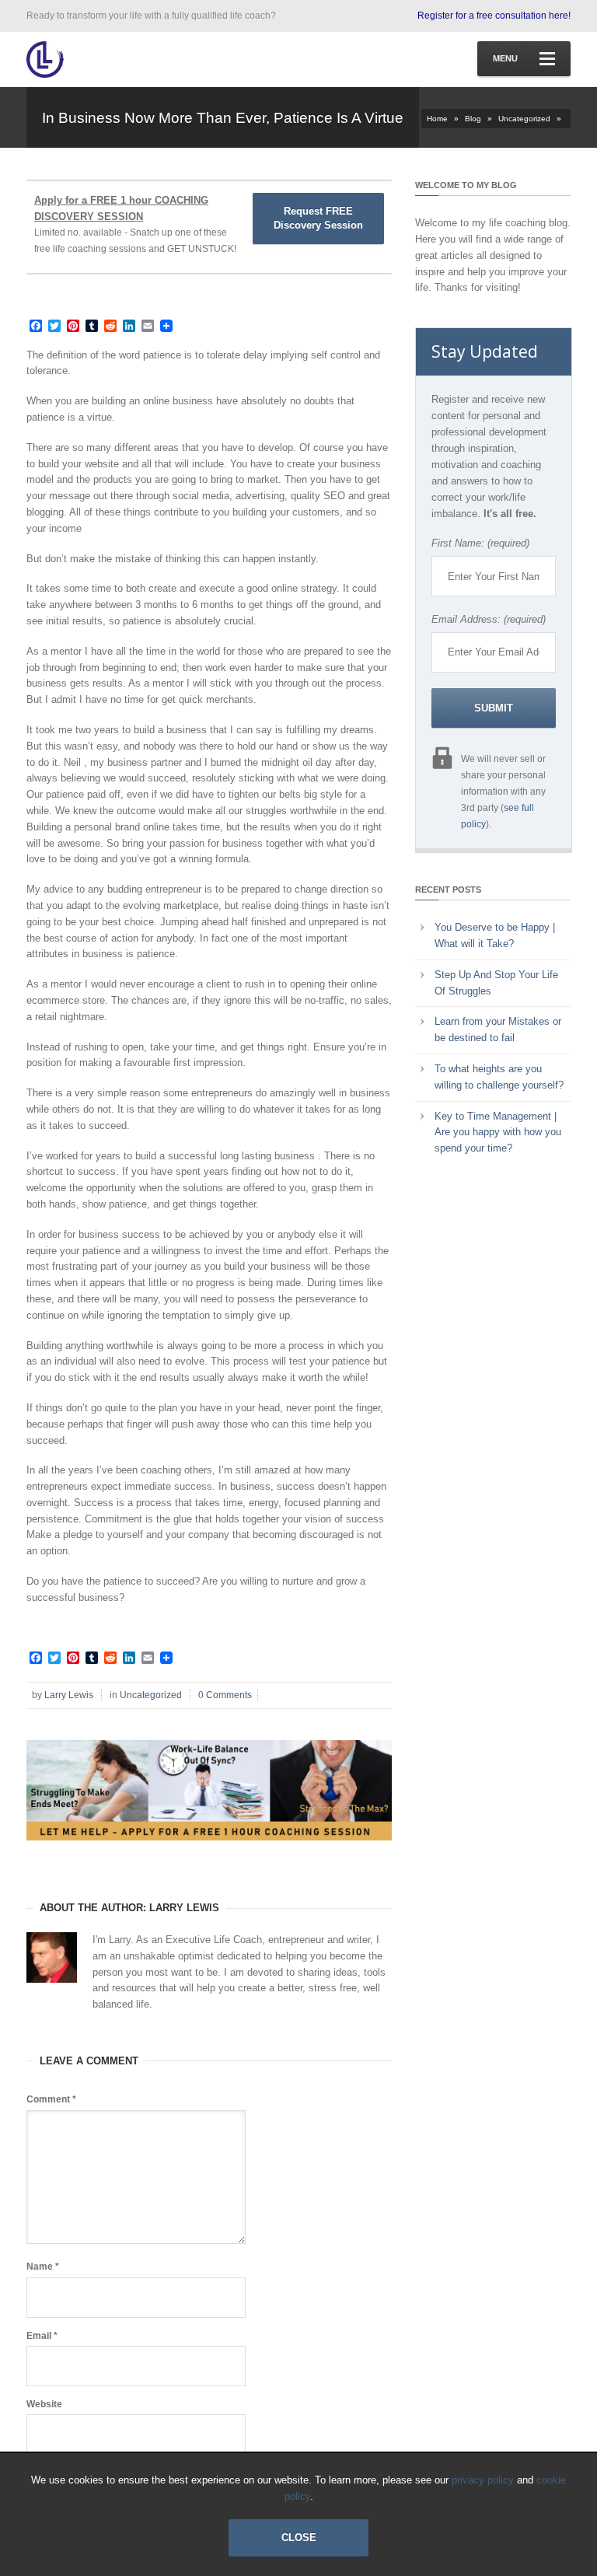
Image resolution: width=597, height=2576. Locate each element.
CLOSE (299, 2538)
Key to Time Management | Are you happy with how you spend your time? (498, 1132)
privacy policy (483, 2480)
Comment (51, 2099)
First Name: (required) (480, 543)
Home (437, 119)
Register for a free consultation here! (494, 16)
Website (44, 2404)
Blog (473, 119)
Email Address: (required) (489, 619)
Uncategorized (524, 119)
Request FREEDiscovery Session (318, 218)
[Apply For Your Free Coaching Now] (209, 1852)
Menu (505, 58)
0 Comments (225, 1695)
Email (42, 2336)
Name (43, 2267)
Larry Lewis (69, 1695)
